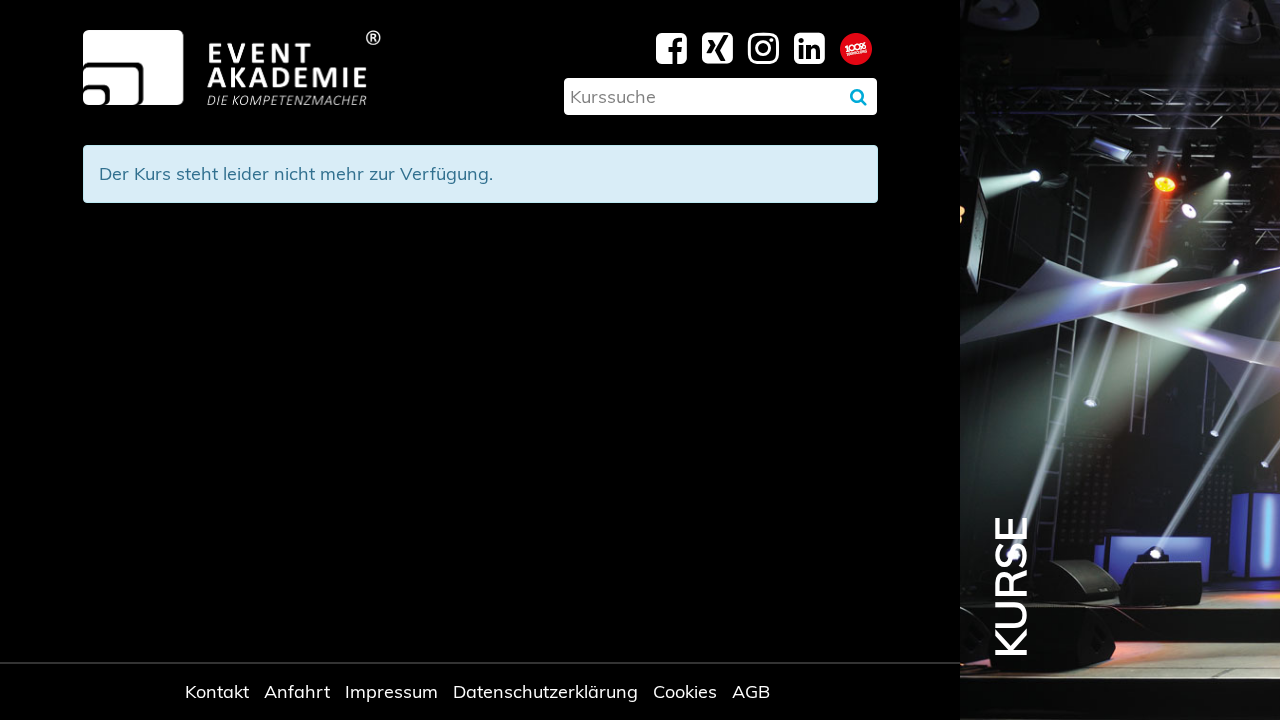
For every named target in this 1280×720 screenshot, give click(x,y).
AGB (751, 691)
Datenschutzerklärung (545, 691)
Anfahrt (297, 691)
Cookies (685, 691)
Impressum (391, 691)
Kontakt (217, 691)
